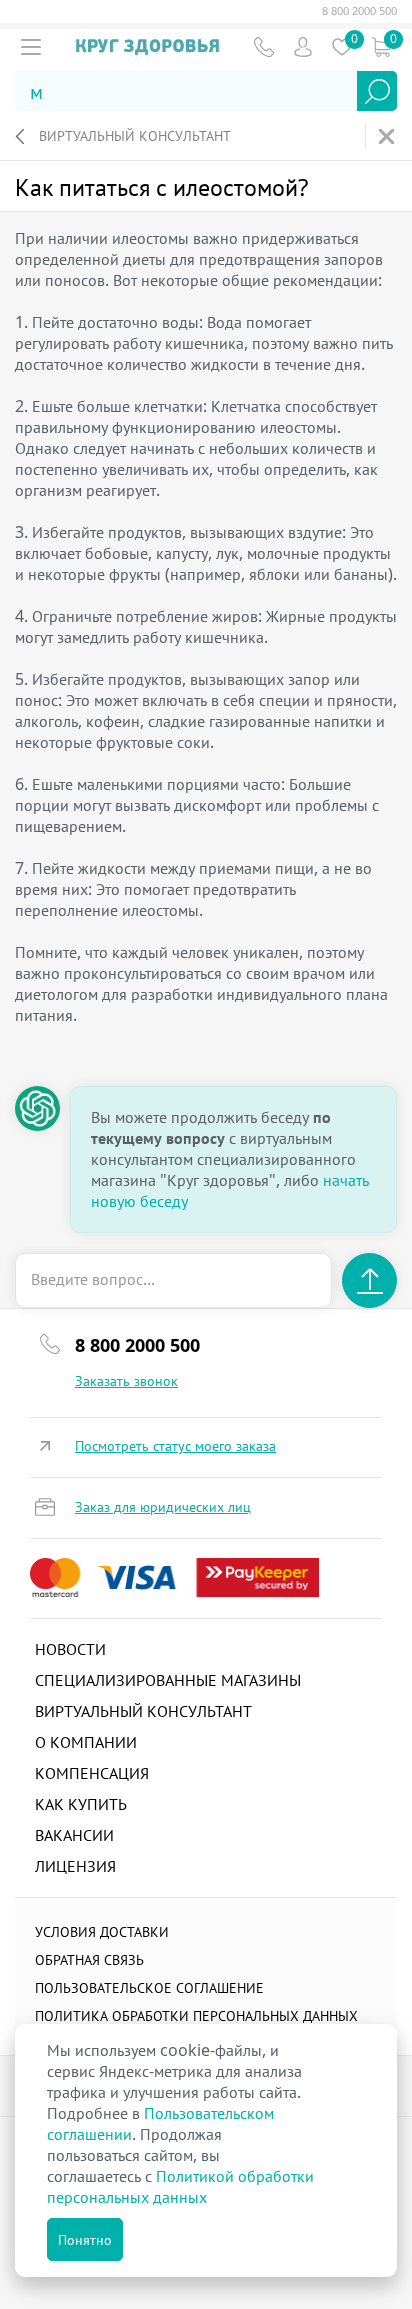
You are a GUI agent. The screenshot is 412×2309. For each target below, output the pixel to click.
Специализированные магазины (168, 1680)
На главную (388, 136)
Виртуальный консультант (135, 135)
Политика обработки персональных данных (196, 2015)
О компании (86, 1742)
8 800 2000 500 (359, 11)
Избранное (341, 46)
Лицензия (75, 1866)
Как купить (81, 1804)
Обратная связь (89, 1959)
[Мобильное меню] (31, 47)
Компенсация (92, 1773)
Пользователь (302, 46)
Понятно (85, 2239)
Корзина (380, 46)
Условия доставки (102, 1931)
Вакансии (74, 1835)
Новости (70, 1649)
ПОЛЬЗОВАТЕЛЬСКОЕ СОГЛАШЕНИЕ (149, 1987)
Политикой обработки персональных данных (180, 2186)
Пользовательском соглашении (160, 2123)
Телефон (263, 46)
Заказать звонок (126, 1381)
